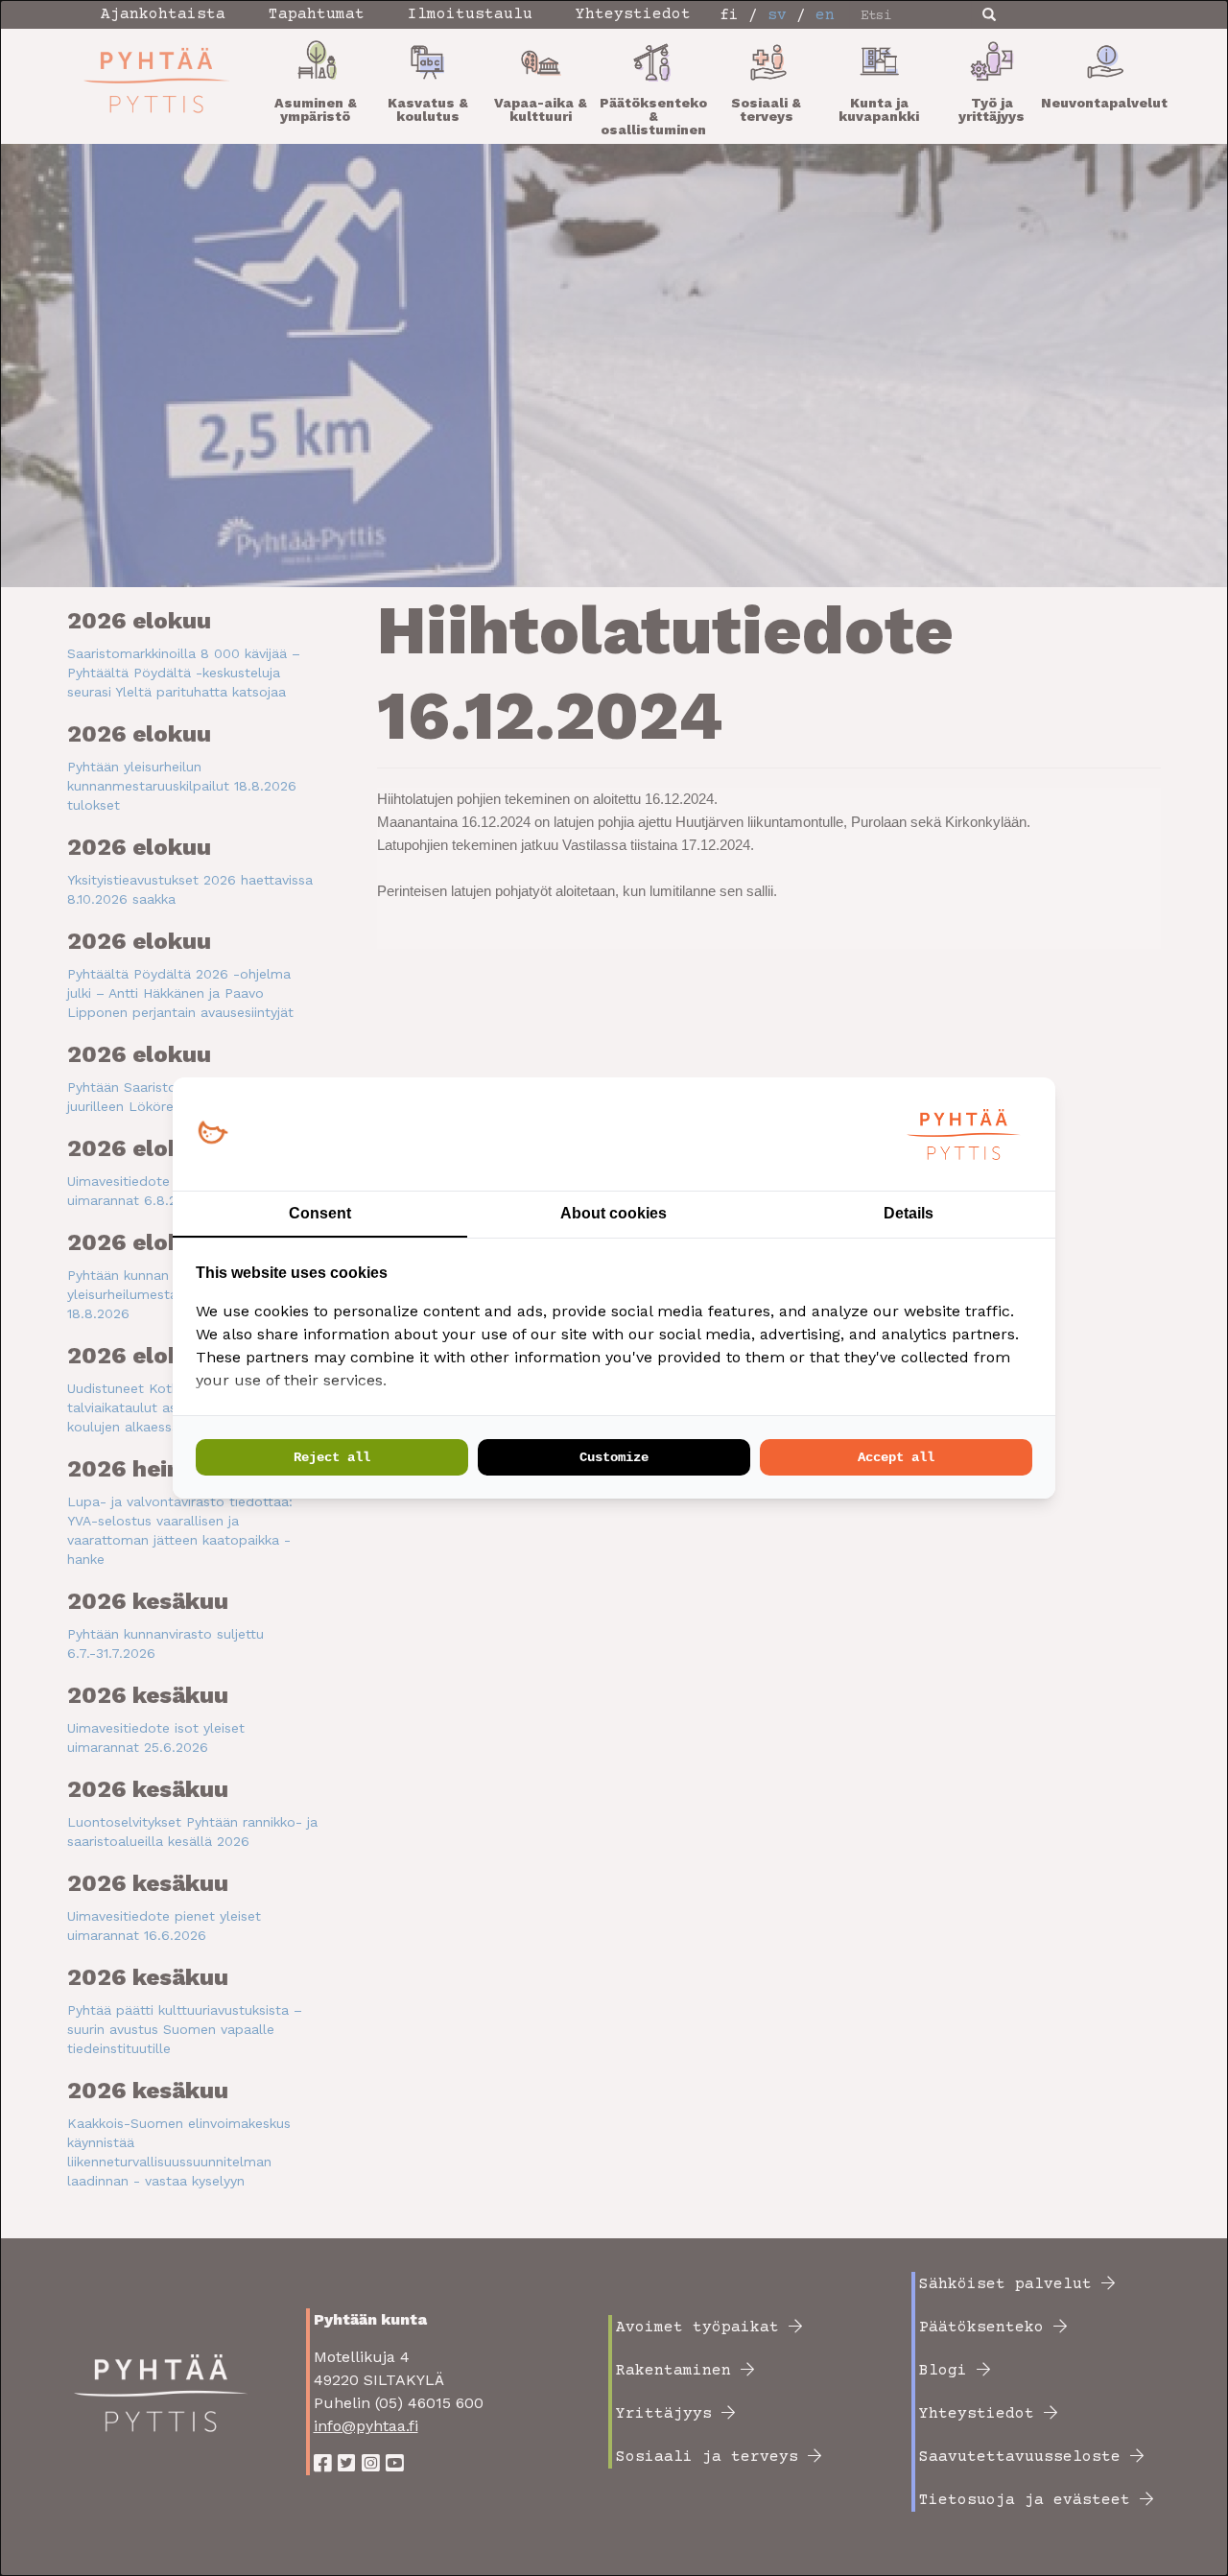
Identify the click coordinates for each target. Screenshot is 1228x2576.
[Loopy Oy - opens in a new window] (213, 1134)
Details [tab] (909, 1213)
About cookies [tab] (614, 1213)
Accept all (896, 1457)
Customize (614, 1457)
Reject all (332, 1457)
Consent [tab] (320, 1213)
